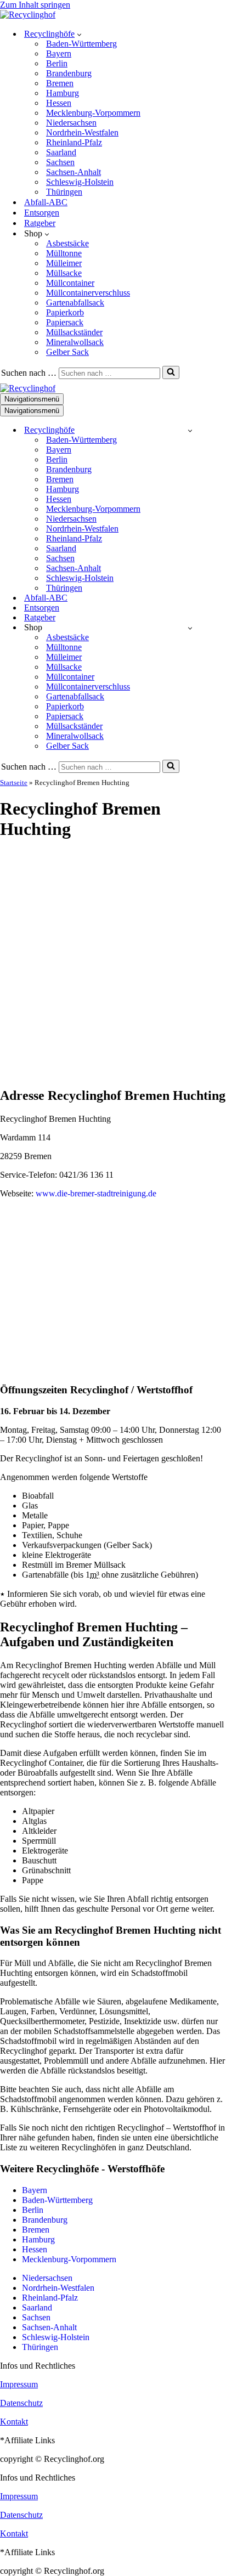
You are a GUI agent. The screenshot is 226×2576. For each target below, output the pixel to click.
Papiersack (65, 322)
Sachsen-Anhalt (74, 172)
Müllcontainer (70, 283)
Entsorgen (42, 213)
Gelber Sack (67, 352)
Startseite (14, 783)
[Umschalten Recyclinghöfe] (190, 430)
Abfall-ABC (46, 202)
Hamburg (63, 93)
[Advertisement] (113, 964)
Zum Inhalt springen (35, 5)
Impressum (19, 2384)
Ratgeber (40, 223)
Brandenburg (69, 73)
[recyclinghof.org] (28, 15)
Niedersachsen (71, 123)
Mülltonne (64, 253)
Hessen (59, 103)
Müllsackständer (74, 332)
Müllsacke (64, 273)
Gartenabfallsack (75, 303)
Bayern (59, 53)
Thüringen (64, 192)
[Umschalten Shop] (190, 628)
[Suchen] (171, 372)
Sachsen (60, 162)
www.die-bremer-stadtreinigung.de (96, 1193)
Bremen (60, 83)
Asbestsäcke (67, 243)
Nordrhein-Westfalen (82, 132)
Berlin (57, 63)
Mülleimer (64, 263)
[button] (79, 34)
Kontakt (14, 2422)
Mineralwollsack (75, 342)
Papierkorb (65, 312)
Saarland (61, 152)
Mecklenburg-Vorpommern (93, 113)
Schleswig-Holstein (80, 182)
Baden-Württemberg (81, 44)
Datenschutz (21, 2403)
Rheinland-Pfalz (74, 142)
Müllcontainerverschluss (88, 293)
